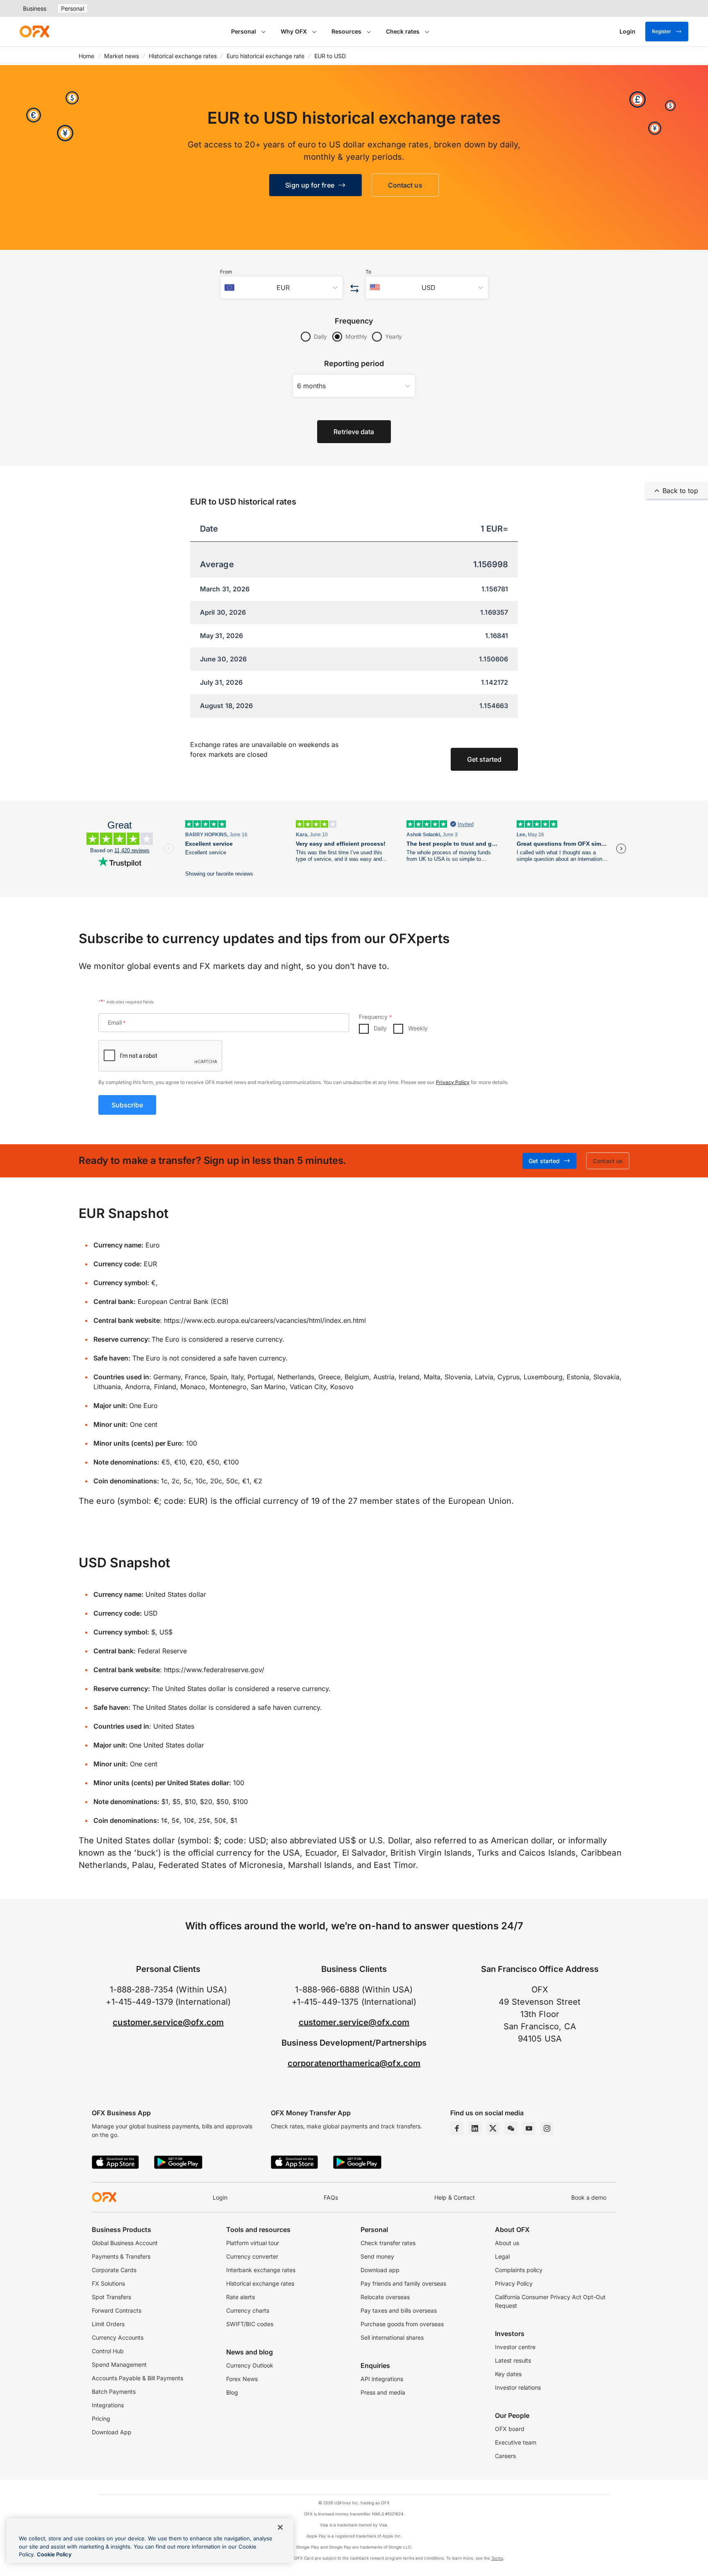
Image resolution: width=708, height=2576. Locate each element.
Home (86, 56)
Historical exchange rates (183, 56)
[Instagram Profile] (547, 2128)
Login (220, 2197)
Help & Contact (455, 2197)
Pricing (101, 2419)
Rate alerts (241, 2297)
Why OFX (294, 31)
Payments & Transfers (121, 2256)
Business (35, 8)
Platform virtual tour (253, 2243)
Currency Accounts (118, 2337)
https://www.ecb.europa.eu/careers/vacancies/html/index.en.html (265, 1320)
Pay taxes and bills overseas (399, 2310)
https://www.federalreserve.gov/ (214, 1670)
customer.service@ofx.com (168, 2022)
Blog (232, 2392)
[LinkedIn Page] (475, 2128)
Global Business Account (125, 2243)
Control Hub (108, 2351)
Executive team (516, 2442)
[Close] (280, 2527)
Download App (112, 2432)
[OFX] (34, 32)
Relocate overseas (385, 2297)
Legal (502, 2256)
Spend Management (119, 2364)
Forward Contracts (117, 2310)
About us (507, 2243)
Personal (73, 8)
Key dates (508, 2374)
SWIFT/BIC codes (250, 2324)
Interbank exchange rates (261, 2270)
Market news (121, 56)
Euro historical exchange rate (265, 56)
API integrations (382, 2379)
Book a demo (589, 2197)
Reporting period (354, 363)
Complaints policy (519, 2270)
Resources (346, 31)
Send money (377, 2256)
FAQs (331, 2197)
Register (661, 31)
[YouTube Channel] (529, 2128)
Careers (505, 2456)
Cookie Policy (54, 2554)
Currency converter (252, 2256)
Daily (320, 336)
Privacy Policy (453, 1082)
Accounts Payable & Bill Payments (137, 2378)
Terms (497, 2558)
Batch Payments (114, 2392)
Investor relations (518, 2387)
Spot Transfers (111, 2297)
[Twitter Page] (493, 2128)
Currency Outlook (250, 2365)
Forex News (242, 2379)
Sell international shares (392, 2337)
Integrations (108, 2405)
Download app (380, 2270)
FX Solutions (108, 2283)
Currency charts (248, 2310)
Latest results (513, 2360)
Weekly (418, 1028)
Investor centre (515, 2347)
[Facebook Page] (457, 2128)
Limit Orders (108, 2324)
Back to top (680, 491)
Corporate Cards (114, 2270)
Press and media (383, 2392)
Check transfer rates (388, 2243)
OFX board (510, 2429)
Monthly (356, 336)
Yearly (394, 336)
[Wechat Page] (511, 2128)
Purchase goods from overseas (402, 2324)
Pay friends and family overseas (403, 2283)
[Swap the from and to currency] (354, 289)
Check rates (403, 31)
